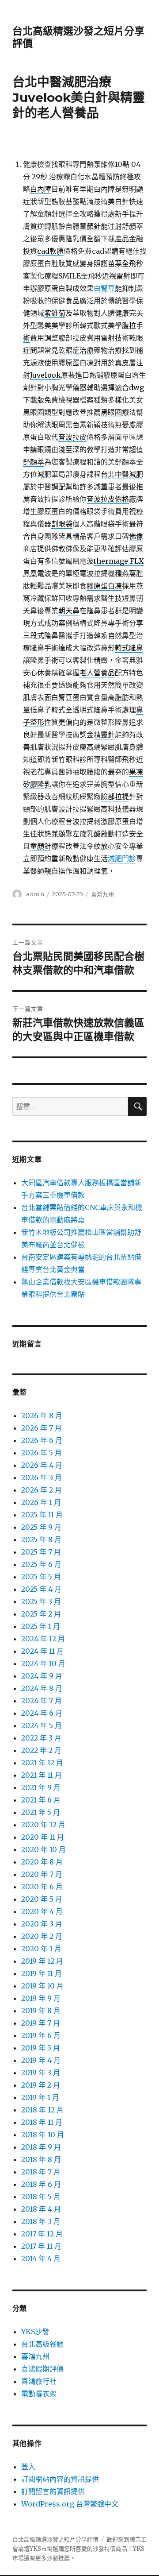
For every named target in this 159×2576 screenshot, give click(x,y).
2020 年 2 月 (42, 1936)
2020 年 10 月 (44, 1849)
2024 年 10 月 (43, 1663)
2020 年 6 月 (42, 1887)
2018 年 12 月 (42, 2110)
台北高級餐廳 (42, 2344)
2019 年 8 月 (41, 2011)
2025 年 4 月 (41, 1589)
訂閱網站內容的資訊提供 (60, 2479)
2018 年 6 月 (41, 2184)
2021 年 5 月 (41, 1812)
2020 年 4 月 (42, 1911)
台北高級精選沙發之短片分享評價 (55, 2539)
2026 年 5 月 (42, 1453)
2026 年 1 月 (41, 1502)
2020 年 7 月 (42, 1874)
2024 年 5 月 (42, 1725)
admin (35, 894)
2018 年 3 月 (41, 2221)
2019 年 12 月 (42, 1961)
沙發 (98, 2549)
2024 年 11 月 (42, 1651)
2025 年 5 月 (41, 1577)
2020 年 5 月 (42, 1899)
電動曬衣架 (39, 2394)
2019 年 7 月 (41, 2023)
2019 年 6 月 (41, 2035)
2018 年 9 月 (41, 2147)
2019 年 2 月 (41, 2085)
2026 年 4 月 (42, 1465)
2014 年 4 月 (41, 2259)
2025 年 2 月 (41, 1614)
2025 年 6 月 (41, 1564)
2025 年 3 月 (41, 1601)
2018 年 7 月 (41, 2172)
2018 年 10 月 (43, 2135)
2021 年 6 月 (41, 1800)
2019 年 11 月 (42, 1973)
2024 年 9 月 (42, 1676)
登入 (28, 2467)
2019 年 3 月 (41, 2073)
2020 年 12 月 (43, 1825)
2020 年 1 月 (41, 1949)
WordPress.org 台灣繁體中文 (70, 2504)
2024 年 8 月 (42, 1688)
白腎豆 (104, 288)
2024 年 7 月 (42, 1701)
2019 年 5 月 (41, 2048)
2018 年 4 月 (41, 2209)
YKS (139, 2549)
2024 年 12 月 (43, 1639)
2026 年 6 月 (42, 1440)
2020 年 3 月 (42, 1924)
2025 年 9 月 (41, 1527)
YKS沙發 (35, 2332)
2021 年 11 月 (42, 1775)
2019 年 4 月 (41, 2060)
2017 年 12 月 (42, 2234)
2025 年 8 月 (41, 1539)
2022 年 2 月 (41, 1750)
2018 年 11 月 (42, 2122)
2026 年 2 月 (42, 1490)
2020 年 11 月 (43, 1837)
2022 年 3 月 (41, 1738)
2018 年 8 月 (41, 2159)
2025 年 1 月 (41, 1626)
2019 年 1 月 (40, 2097)
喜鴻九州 (102, 894)
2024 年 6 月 (42, 1713)
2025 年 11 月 (42, 1515)
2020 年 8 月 (42, 1862)
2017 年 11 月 (41, 2246)
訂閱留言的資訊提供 (53, 2491)
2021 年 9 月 (41, 1787)
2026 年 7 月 (42, 1428)
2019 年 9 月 (41, 1998)
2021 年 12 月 (42, 1763)
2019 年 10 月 (42, 1986)
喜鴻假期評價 (42, 2369)
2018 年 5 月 (41, 2197)
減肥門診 (122, 859)
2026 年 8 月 (42, 1416)
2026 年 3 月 (42, 1478)
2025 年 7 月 (41, 1552)
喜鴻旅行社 (39, 2381)
